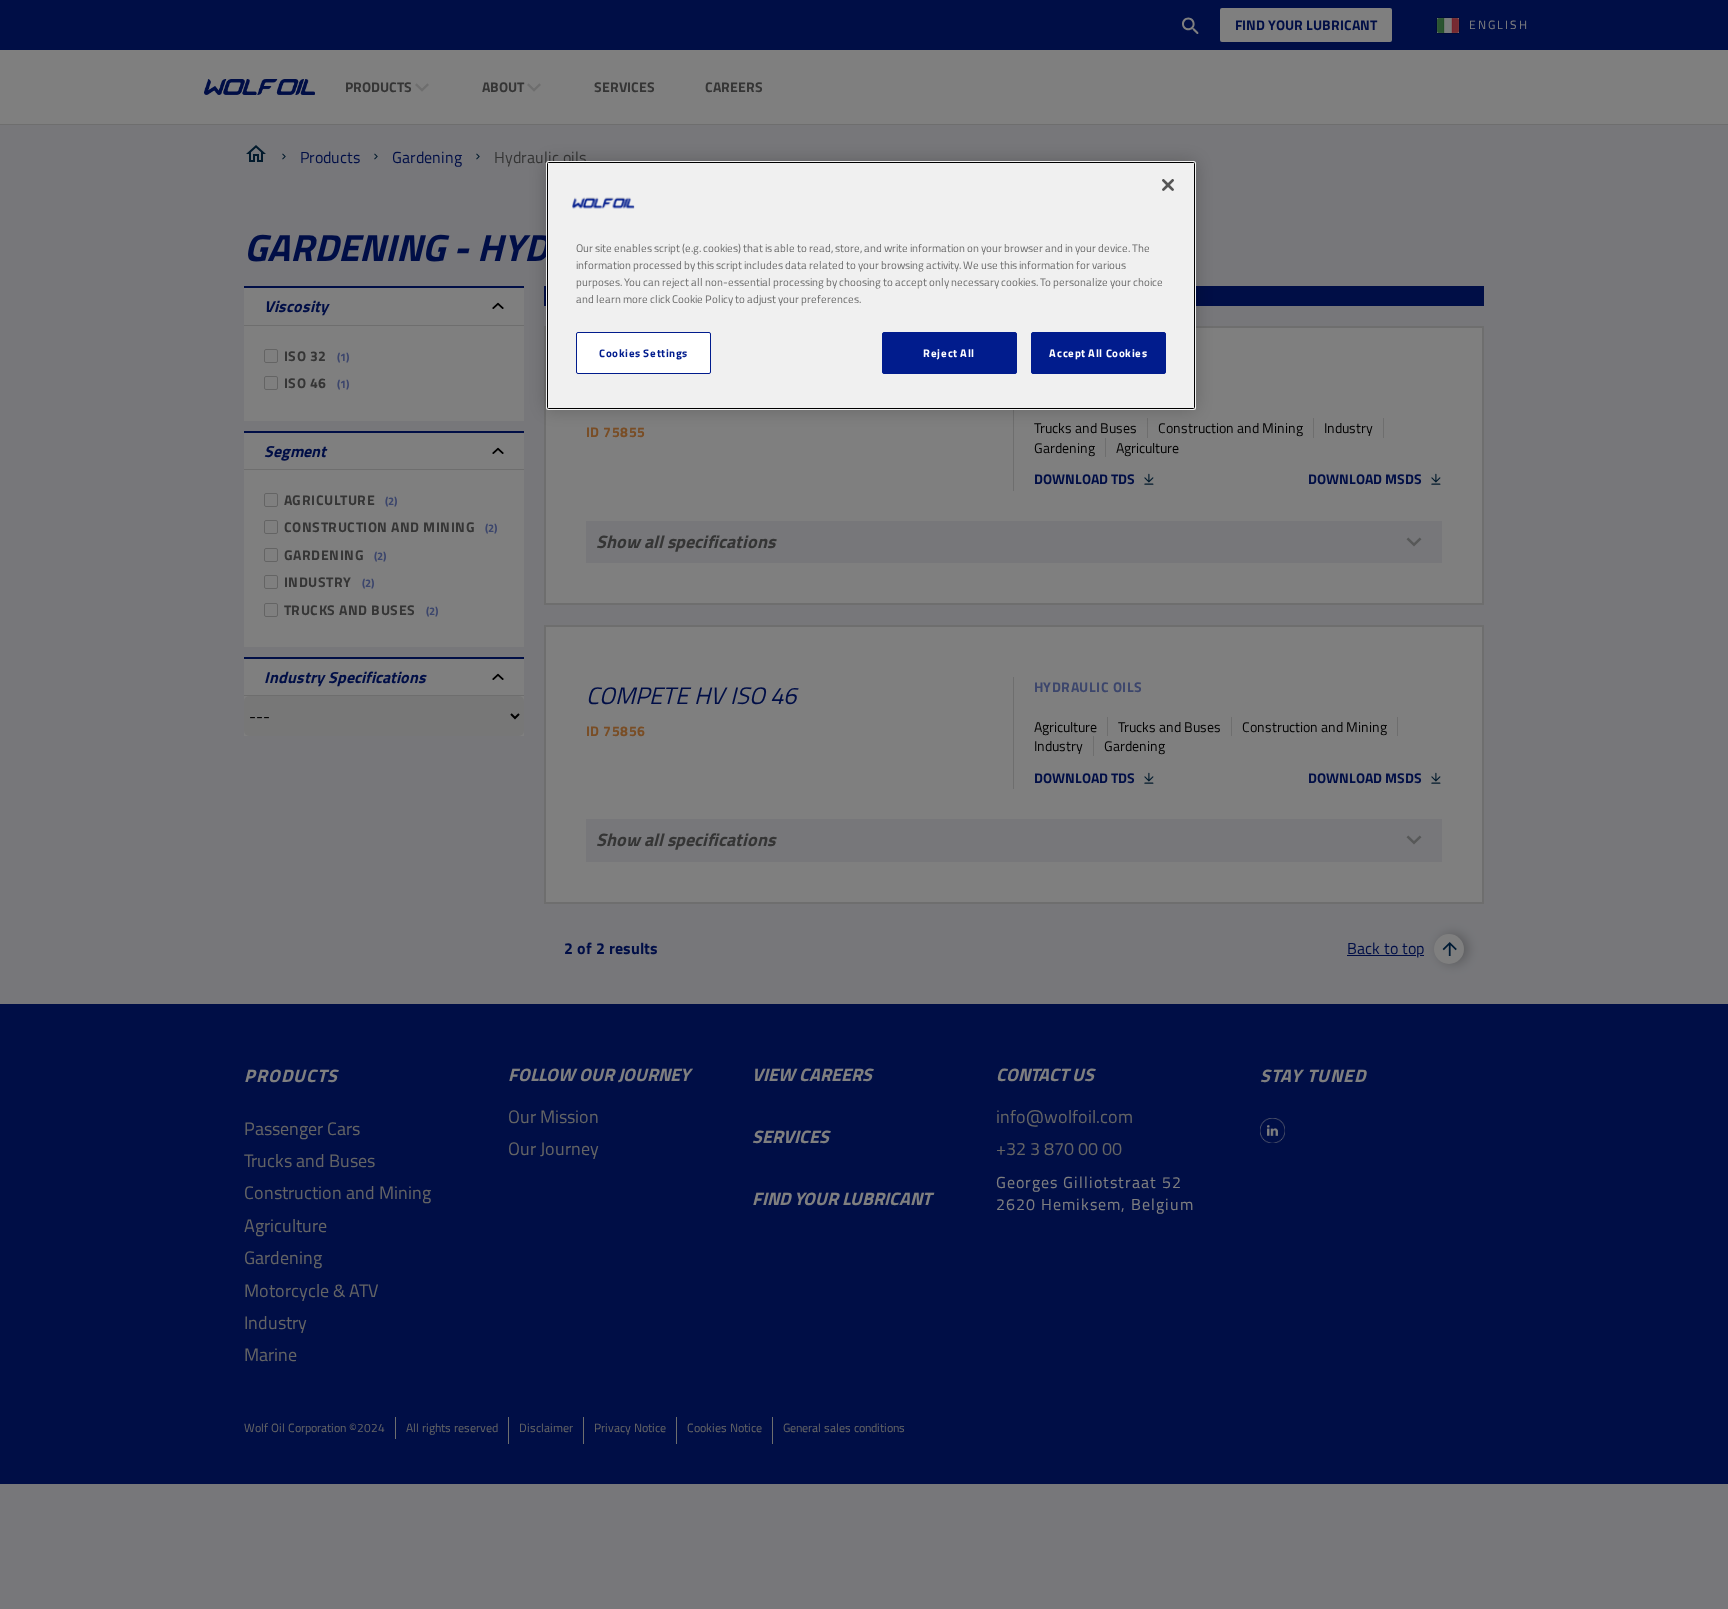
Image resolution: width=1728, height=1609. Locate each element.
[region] (871, 285)
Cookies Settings (643, 352)
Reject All (949, 352)
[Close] (1168, 185)
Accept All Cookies (1098, 352)
